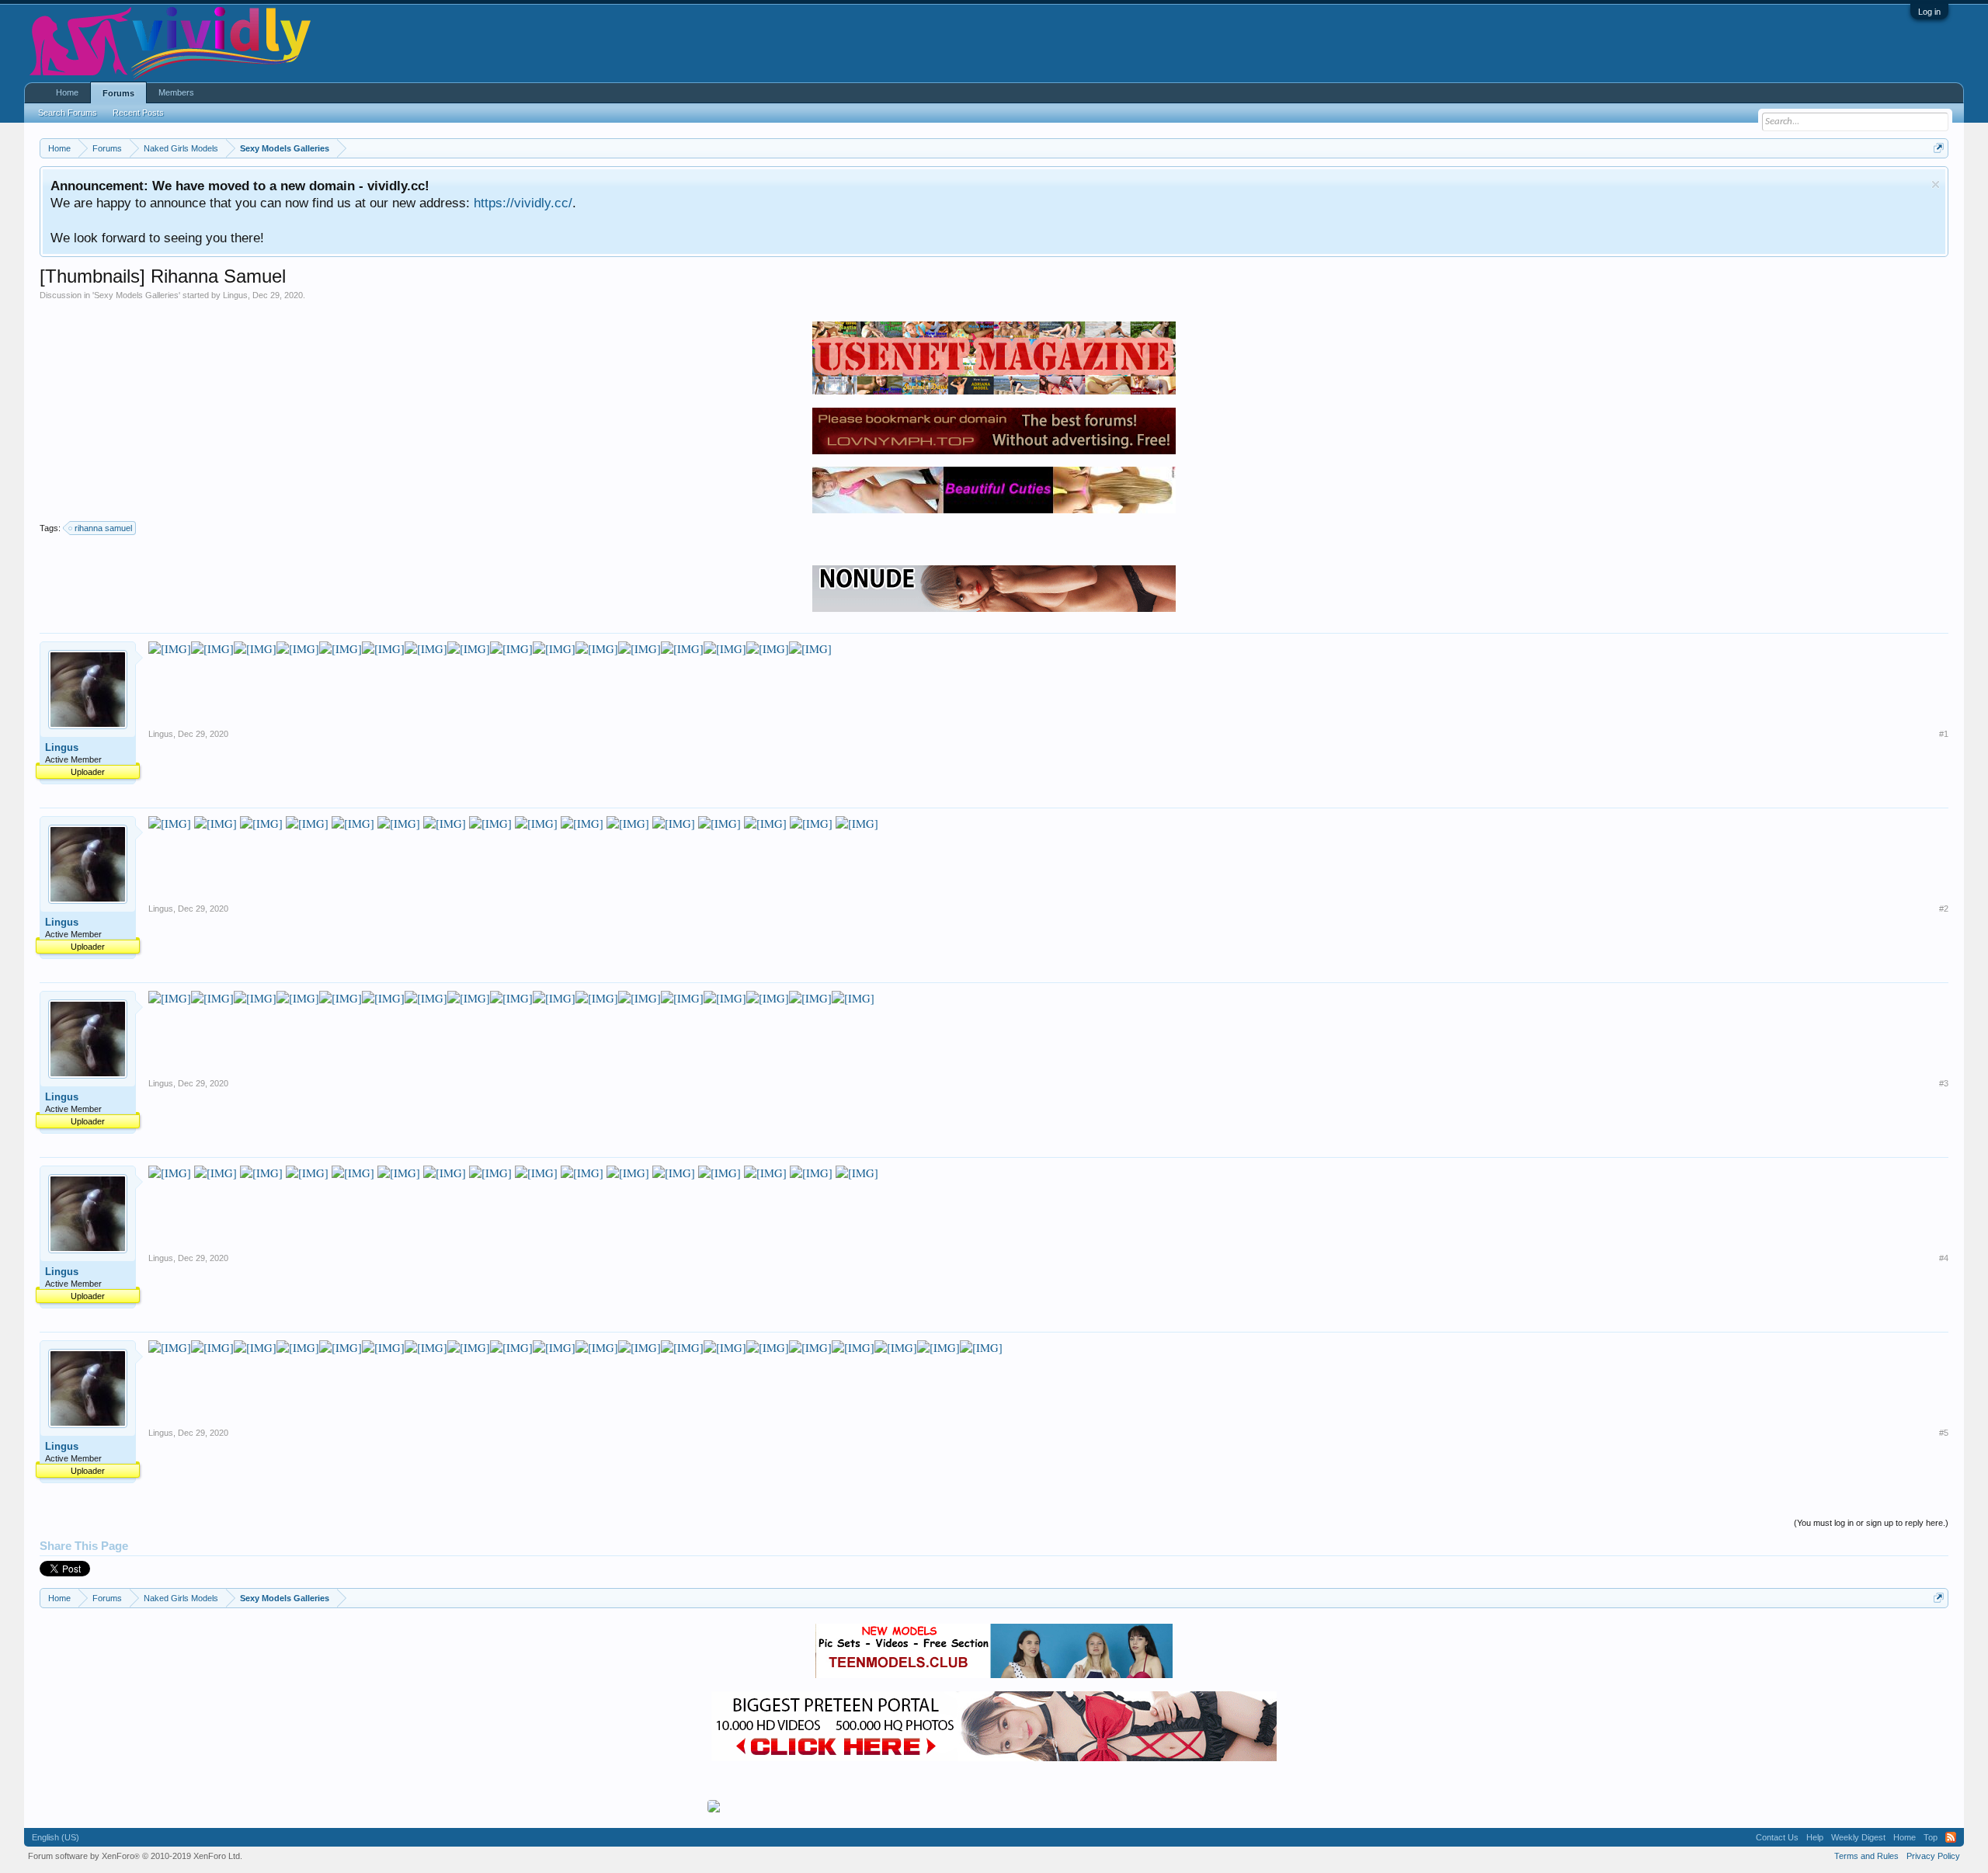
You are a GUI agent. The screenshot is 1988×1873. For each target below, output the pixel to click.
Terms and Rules (1866, 1856)
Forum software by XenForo (135, 1856)
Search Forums (68, 113)
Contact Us (1777, 1837)
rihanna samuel (103, 528)
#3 (1944, 1083)
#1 (1944, 734)
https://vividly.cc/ (523, 203)
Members (176, 92)
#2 (1944, 909)
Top (1931, 1837)
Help (1815, 1837)
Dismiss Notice (1936, 184)
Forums (118, 93)
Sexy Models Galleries (136, 295)
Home (67, 92)
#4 (1944, 1258)
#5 (1944, 1433)
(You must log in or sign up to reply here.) (1871, 1523)
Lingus (235, 295)
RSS (1951, 1837)
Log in (1929, 12)
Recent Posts (138, 113)
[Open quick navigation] (1939, 148)
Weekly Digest (1858, 1837)
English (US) (56, 1837)
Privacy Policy (1933, 1856)
